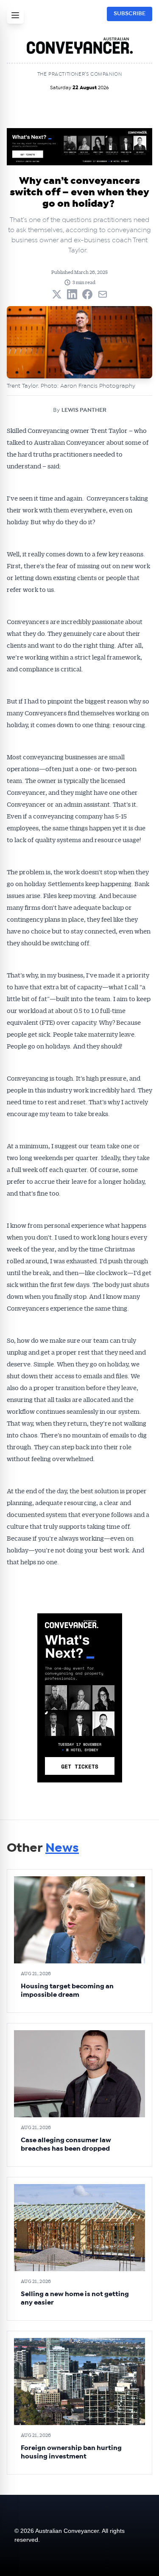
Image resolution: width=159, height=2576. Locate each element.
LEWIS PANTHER (84, 410)
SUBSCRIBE (130, 14)
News (62, 1848)
